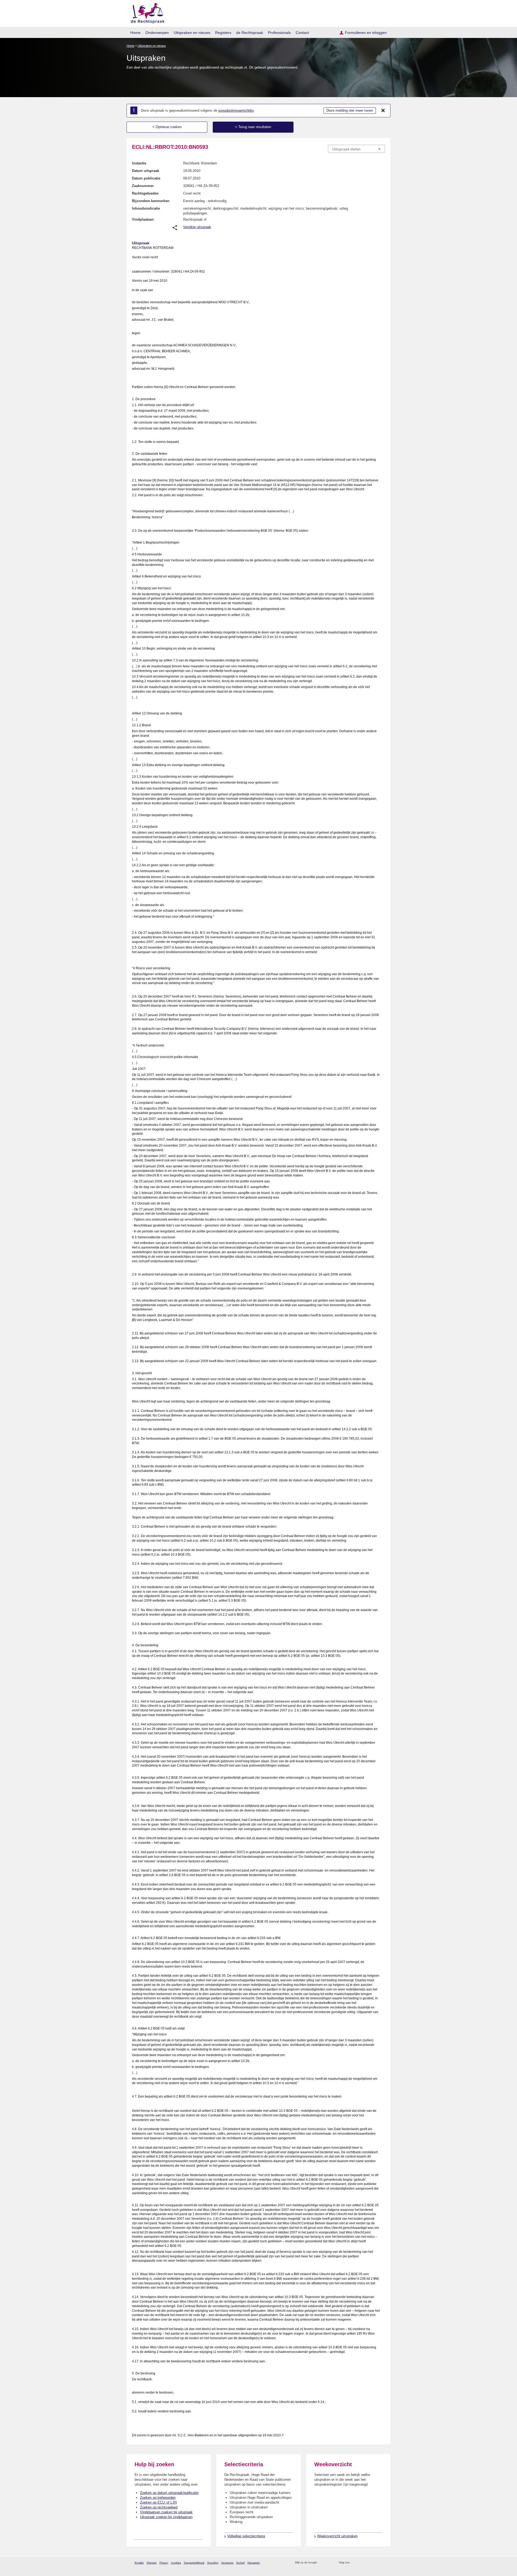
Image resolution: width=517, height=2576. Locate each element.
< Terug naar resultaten (253, 127)
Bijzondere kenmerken (151, 201)
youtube (382, 2563)
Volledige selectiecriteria (246, 2536)
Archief (240, 2563)
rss (322, 2563)
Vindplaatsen (143, 219)
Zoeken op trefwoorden (158, 2498)
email (329, 2563)
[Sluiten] (383, 111)
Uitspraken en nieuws (192, 33)
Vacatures (227, 2563)
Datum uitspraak (146, 171)
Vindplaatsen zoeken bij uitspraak (166, 2512)
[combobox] (357, 149)
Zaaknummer (143, 186)
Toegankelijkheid (194, 2563)
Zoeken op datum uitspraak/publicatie (169, 2493)
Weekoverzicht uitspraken (337, 2536)
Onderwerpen (157, 33)
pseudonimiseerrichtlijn (236, 110)
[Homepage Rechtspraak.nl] (146, 12)
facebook (361, 2563)
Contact (302, 33)
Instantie (139, 163)
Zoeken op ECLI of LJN (158, 2502)
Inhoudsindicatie (146, 208)
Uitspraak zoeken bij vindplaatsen (166, 2517)
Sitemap (152, 2563)
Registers (223, 33)
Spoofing (213, 2563)
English (139, 2563)
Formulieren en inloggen (366, 33)
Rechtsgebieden (145, 193)
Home (135, 33)
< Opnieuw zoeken (167, 127)
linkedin (375, 2563)
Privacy (164, 2563)
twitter (354, 2563)
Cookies (176, 2563)
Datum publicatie (146, 178)
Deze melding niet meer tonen (350, 110)
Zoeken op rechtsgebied (159, 2507)
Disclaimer (254, 2563)
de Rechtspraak (250, 33)
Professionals (279, 33)
